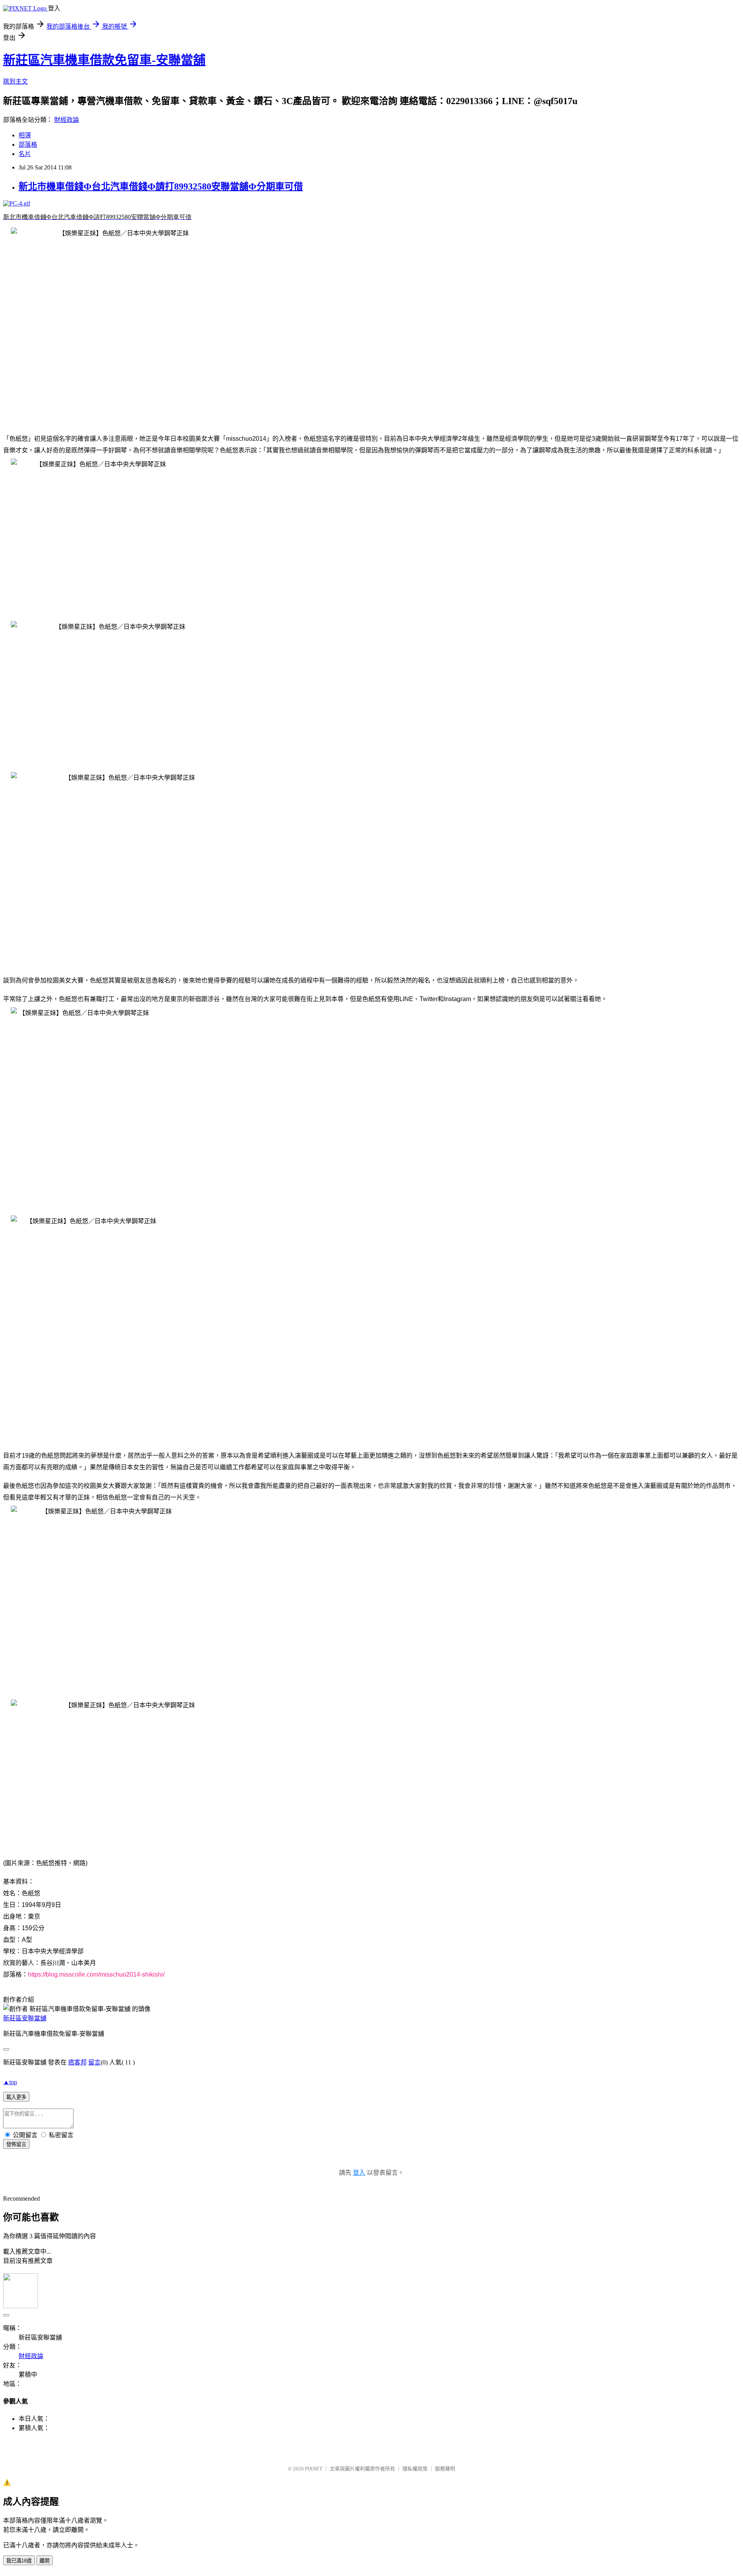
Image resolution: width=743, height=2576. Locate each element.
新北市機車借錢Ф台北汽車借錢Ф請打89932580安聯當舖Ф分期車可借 (161, 187)
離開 (45, 2561)
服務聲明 (445, 2469)
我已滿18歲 (19, 2561)
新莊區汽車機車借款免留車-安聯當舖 (104, 60)
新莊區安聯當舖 (25, 2018)
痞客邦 (77, 2062)
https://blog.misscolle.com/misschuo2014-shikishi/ (96, 1974)
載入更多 (16, 2097)
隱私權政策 (415, 2469)
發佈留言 (16, 2144)
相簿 (25, 135)
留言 (94, 2062)
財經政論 (67, 120)
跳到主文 (15, 81)
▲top (10, 2082)
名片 (25, 154)
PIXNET (314, 2469)
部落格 (28, 145)
